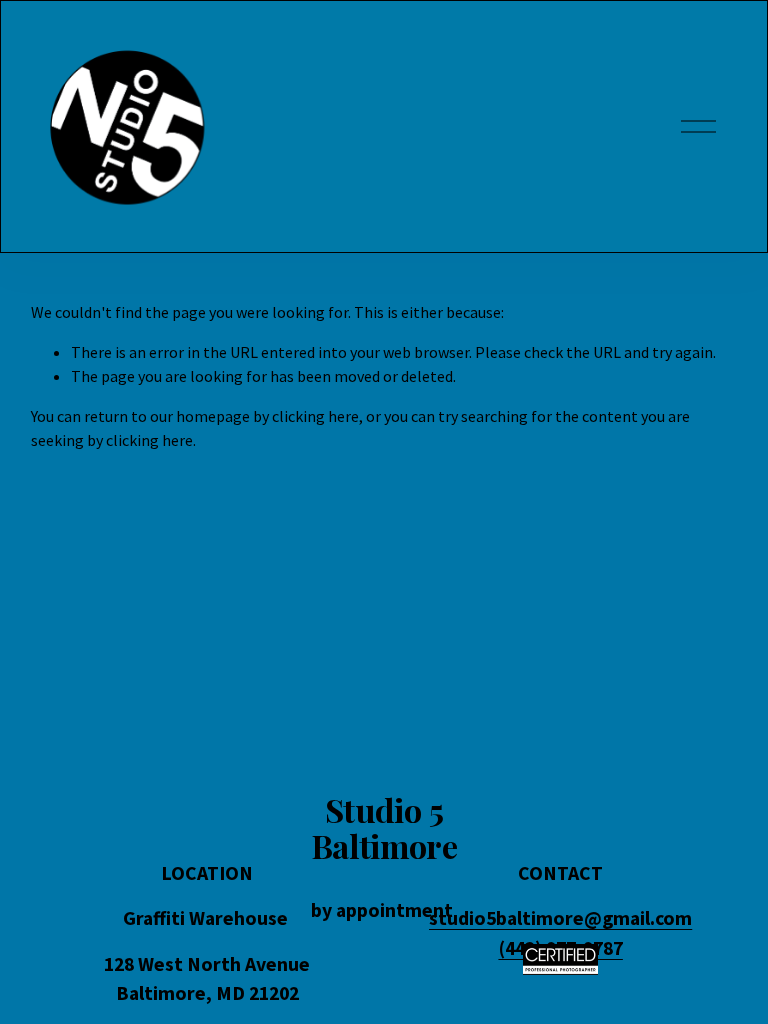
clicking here (315, 416)
